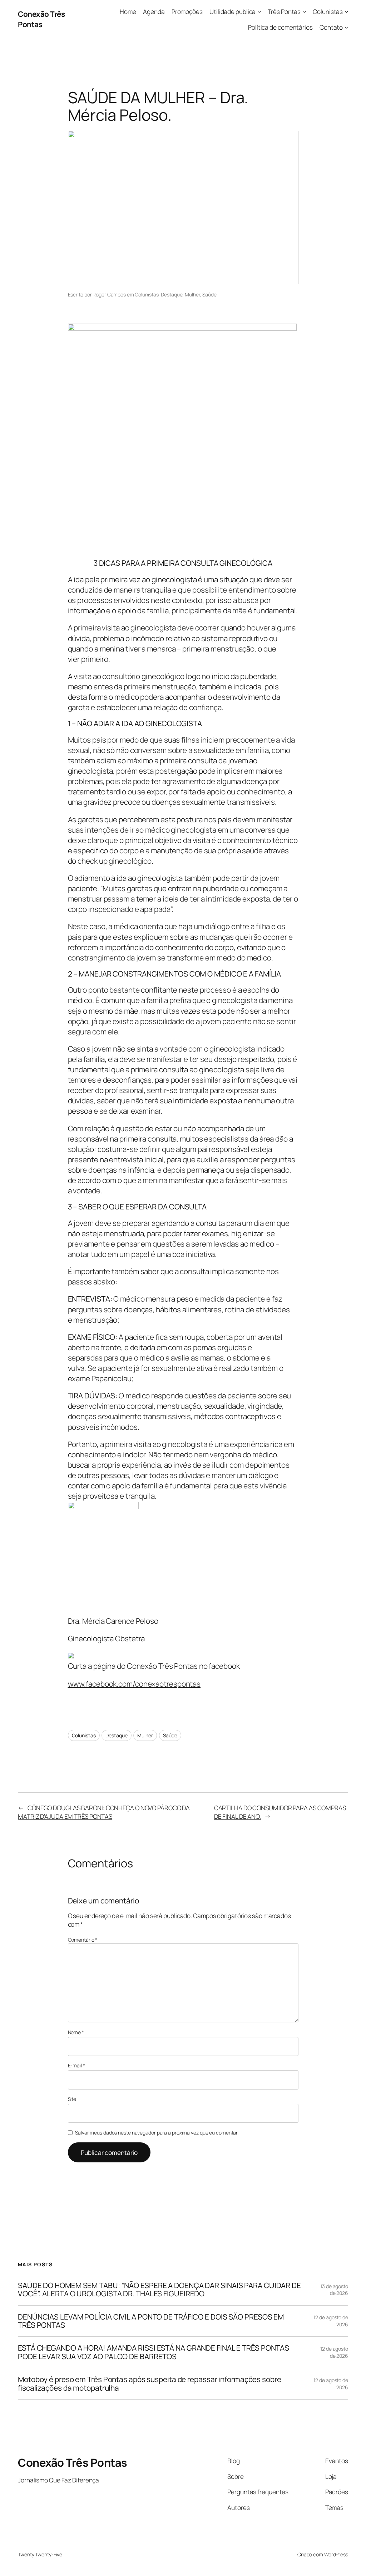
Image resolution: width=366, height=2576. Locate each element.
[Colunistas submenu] (346, 11)
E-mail (76, 2065)
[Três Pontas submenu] (304, 11)
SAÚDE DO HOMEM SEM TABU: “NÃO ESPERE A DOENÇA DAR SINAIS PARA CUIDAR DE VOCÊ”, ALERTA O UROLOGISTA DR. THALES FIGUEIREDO (159, 2290)
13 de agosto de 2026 (334, 2290)
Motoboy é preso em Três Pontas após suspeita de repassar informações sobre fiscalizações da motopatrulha (150, 2384)
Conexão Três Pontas (41, 19)
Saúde (209, 294)
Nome (76, 2032)
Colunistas (147, 294)
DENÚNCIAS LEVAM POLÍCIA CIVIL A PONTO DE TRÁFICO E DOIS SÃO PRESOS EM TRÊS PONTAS (151, 2321)
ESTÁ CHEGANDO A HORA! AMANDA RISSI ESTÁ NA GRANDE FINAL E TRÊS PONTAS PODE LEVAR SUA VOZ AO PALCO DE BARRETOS (154, 2352)
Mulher (192, 294)
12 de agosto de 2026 (334, 2352)
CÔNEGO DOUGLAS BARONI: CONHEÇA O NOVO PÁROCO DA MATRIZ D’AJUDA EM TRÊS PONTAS (104, 1812)
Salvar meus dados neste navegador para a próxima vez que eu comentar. (157, 2133)
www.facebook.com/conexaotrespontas (134, 1684)
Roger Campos (109, 294)
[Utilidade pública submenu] (259, 11)
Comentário (83, 1940)
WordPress (336, 2554)
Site (72, 2099)
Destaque (172, 294)
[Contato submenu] (346, 27)
